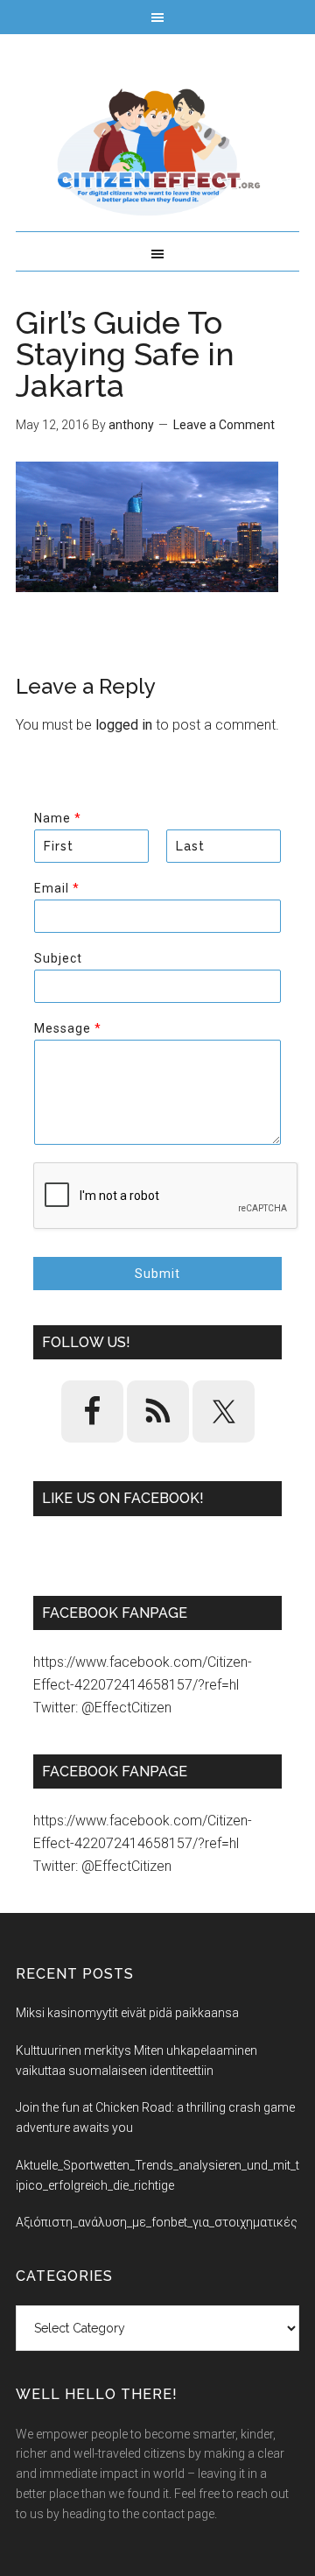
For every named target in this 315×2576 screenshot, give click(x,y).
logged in (124, 725)
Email (56, 888)
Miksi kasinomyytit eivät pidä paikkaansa (127, 2013)
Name (57, 818)
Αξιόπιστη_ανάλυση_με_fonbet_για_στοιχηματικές (157, 2222)
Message (67, 1028)
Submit (157, 1274)
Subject (58, 958)
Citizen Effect (157, 152)
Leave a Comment (224, 425)
